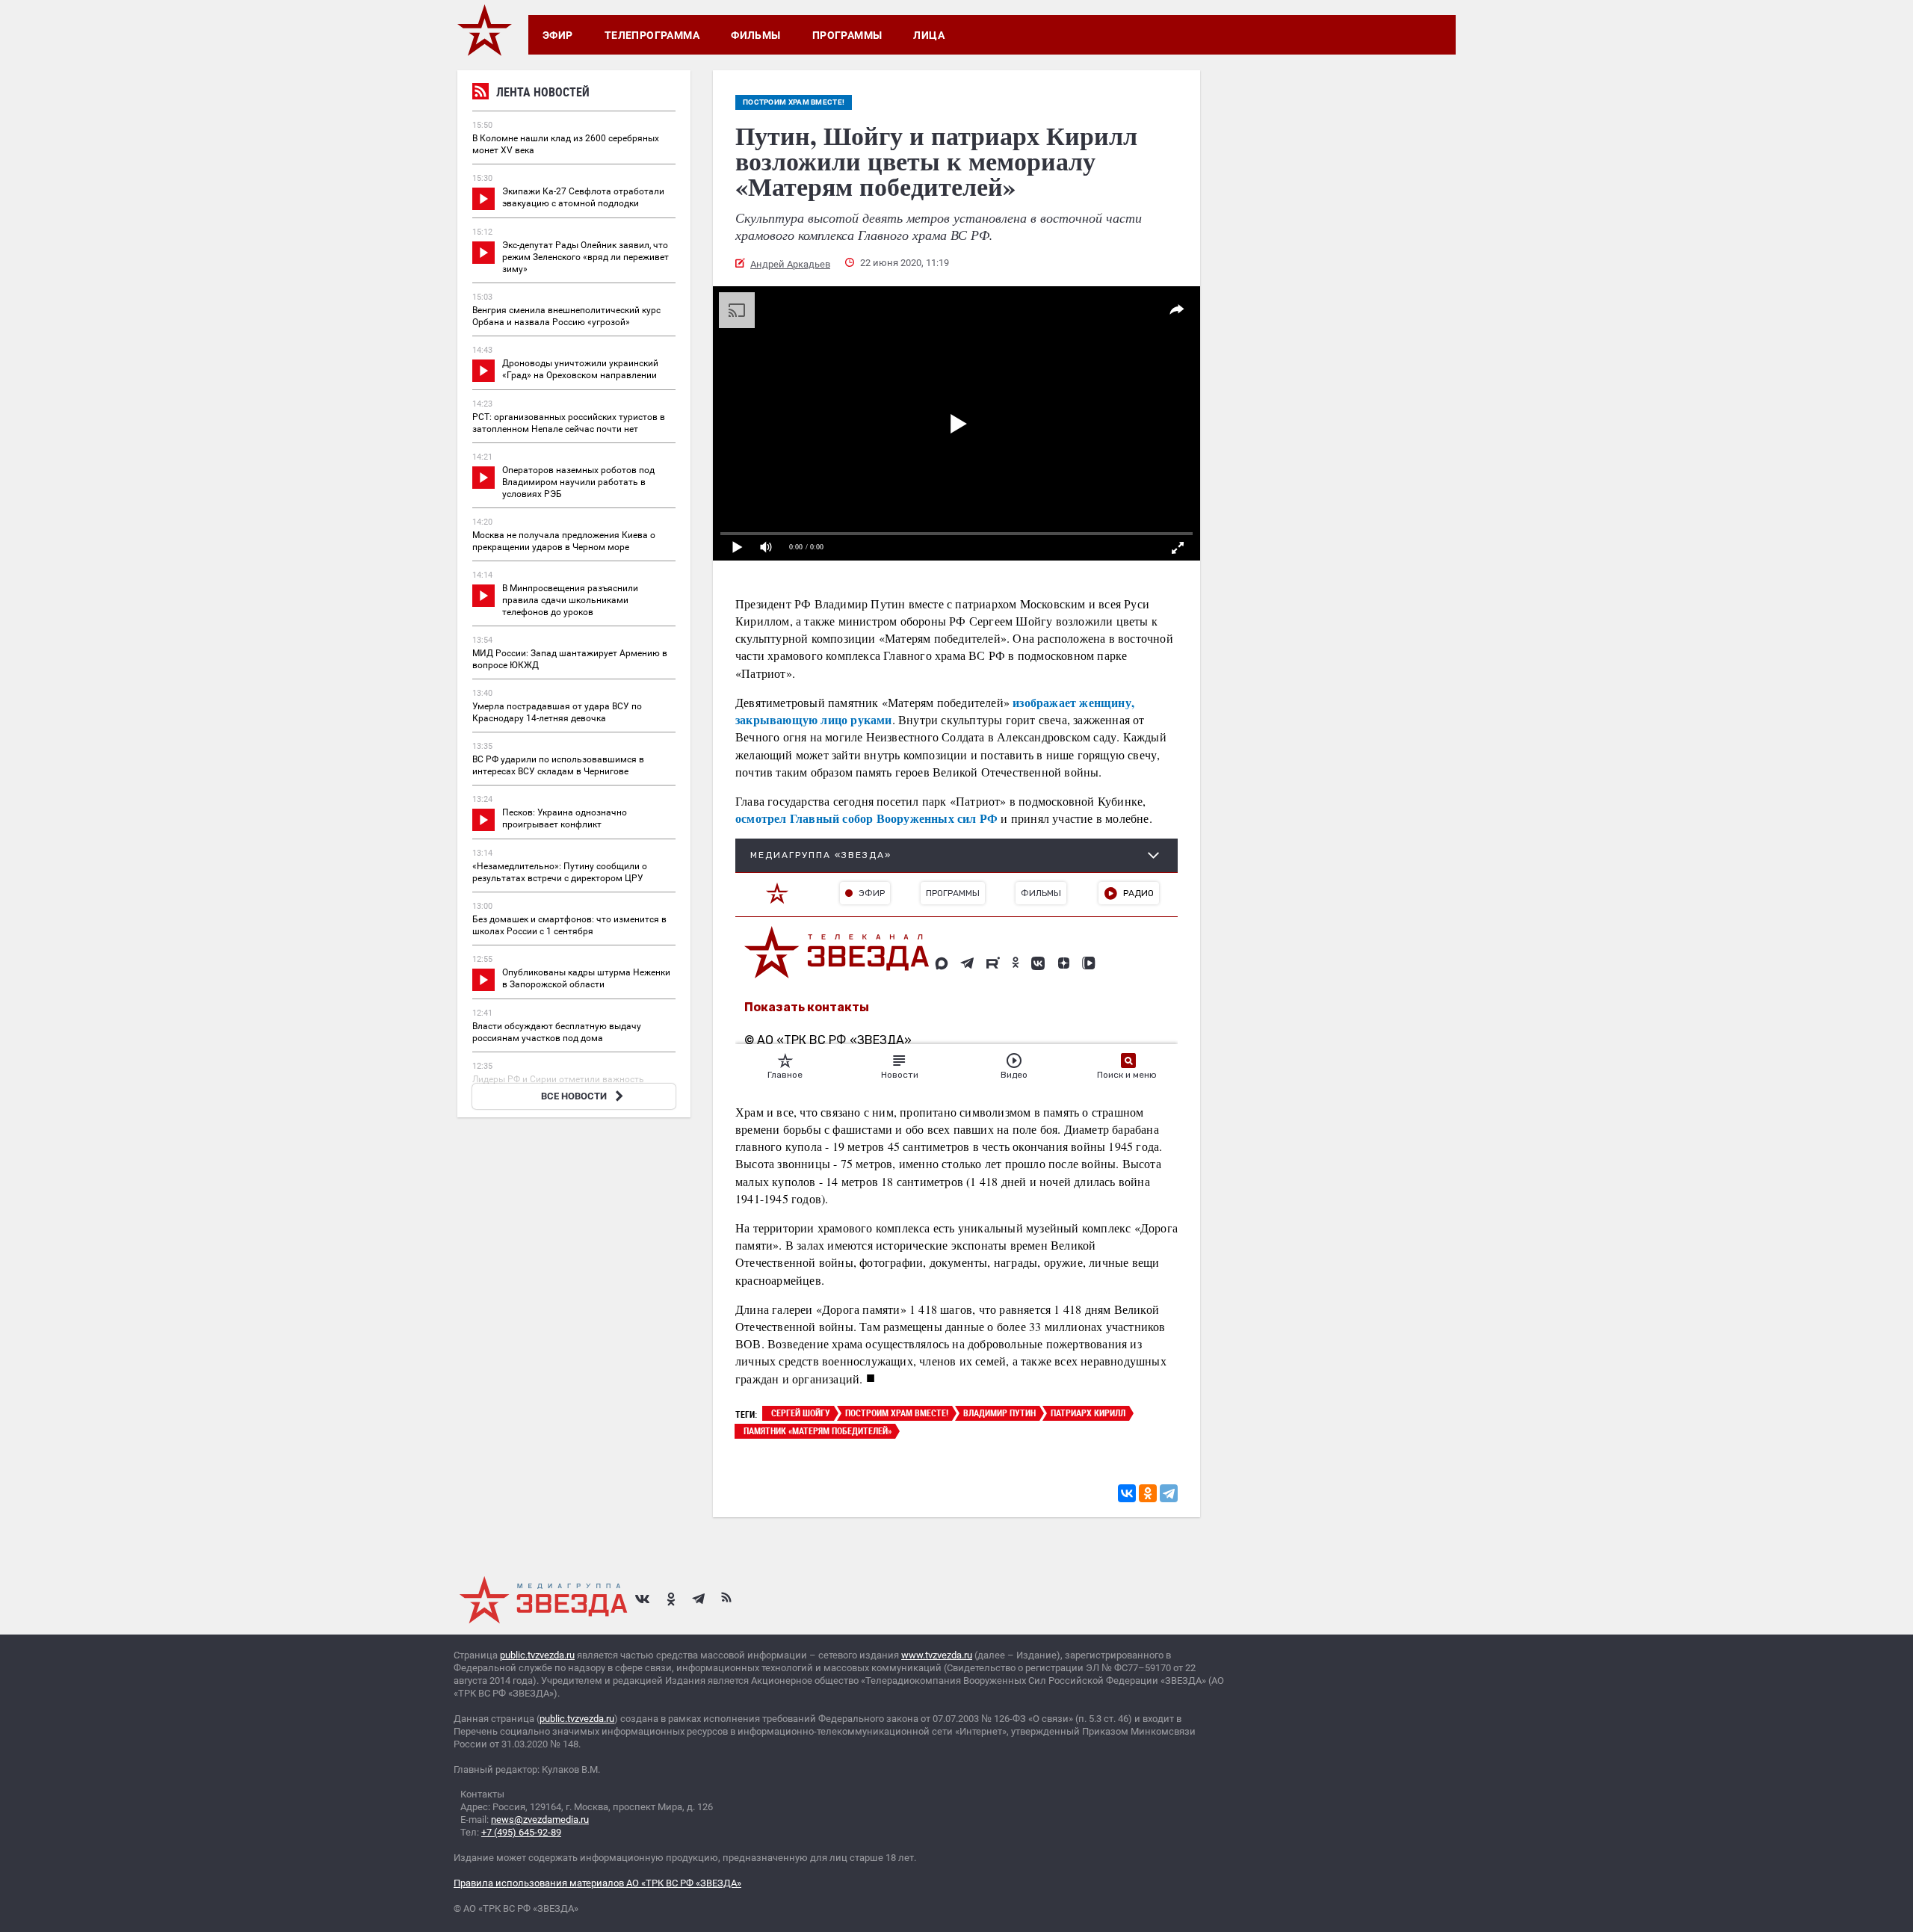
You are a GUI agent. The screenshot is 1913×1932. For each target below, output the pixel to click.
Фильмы (756, 35)
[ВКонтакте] (1127, 1493)
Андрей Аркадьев (790, 264)
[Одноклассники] (1148, 1493)
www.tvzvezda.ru (937, 1655)
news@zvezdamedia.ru (540, 1820)
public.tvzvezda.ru (537, 1655)
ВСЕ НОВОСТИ (574, 1096)
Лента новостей (543, 92)
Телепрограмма (652, 35)
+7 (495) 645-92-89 (521, 1832)
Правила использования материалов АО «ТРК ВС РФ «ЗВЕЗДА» (597, 1883)
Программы (847, 35)
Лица (929, 35)
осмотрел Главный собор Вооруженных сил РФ (866, 818)
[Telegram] (1169, 1493)
